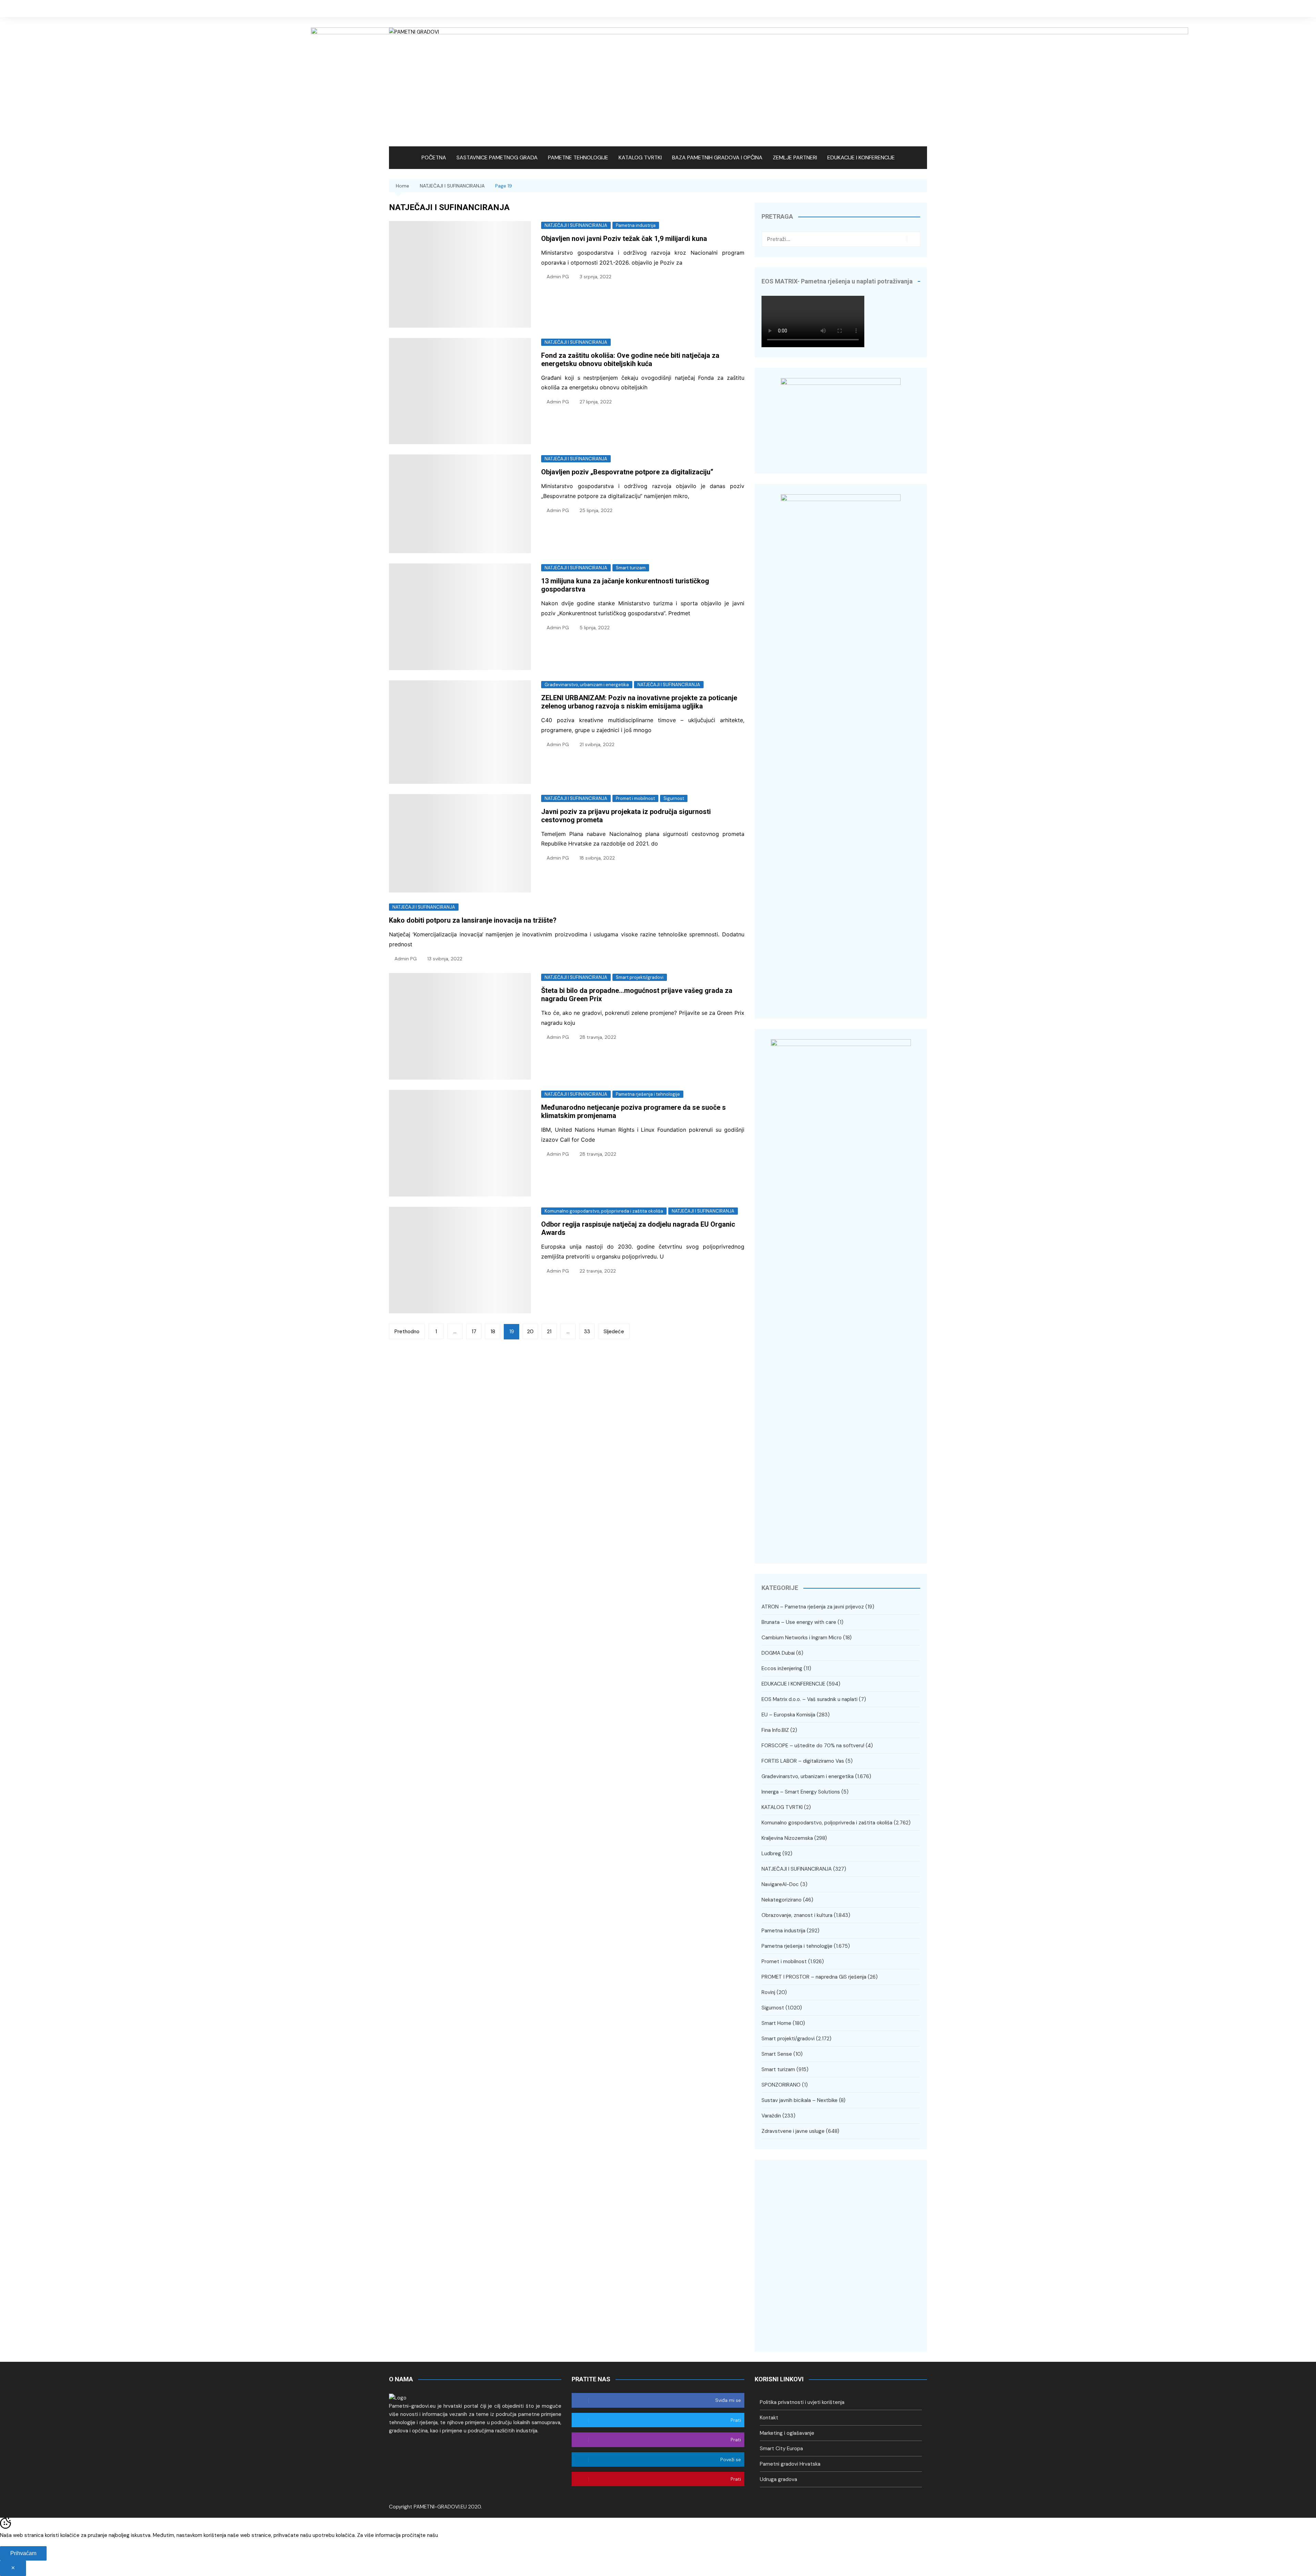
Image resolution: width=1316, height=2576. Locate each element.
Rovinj (768, 1992)
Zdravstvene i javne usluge (793, 2131)
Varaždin (771, 2116)
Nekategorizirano (782, 1900)
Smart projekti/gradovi (640, 977)
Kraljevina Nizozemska (787, 1838)
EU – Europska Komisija (788, 1715)
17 (474, 1332)
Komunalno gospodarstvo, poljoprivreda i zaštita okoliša (604, 1211)
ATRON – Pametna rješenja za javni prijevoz (813, 1607)
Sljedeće (614, 1332)
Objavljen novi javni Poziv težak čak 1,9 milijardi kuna (624, 239)
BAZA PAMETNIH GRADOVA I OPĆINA (717, 157)
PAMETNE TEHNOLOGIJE (578, 157)
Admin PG (558, 277)
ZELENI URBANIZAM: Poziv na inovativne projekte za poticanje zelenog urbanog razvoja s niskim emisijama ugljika (639, 702)
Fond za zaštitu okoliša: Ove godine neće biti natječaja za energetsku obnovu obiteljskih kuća (630, 360)
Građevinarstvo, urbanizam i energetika (587, 685)
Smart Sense (777, 2054)
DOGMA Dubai (778, 1653)
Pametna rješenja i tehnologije (648, 1094)
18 (493, 1332)
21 (549, 1332)
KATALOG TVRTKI (640, 157)
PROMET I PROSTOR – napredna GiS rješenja (814, 1977)
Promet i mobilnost (635, 798)
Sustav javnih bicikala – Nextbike (800, 2100)
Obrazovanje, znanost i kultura (797, 1915)
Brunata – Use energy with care (799, 1622)
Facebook (891, 9)
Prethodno (407, 1332)
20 (530, 1332)
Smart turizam (631, 568)
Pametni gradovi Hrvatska (790, 2464)
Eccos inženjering (782, 1668)
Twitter (901, 9)
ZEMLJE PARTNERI (795, 157)
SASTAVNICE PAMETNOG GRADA (497, 157)
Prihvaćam (23, 2553)
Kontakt (769, 2418)
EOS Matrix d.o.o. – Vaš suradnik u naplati (809, 1699)
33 (587, 1332)
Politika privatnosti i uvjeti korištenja (802, 2402)
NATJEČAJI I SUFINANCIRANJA (576, 225)
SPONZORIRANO (781, 2085)
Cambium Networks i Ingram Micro (802, 1638)
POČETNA (434, 157)
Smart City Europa (781, 2449)
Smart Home (776, 2023)
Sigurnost (674, 798)
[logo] (398, 2397)
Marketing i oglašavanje (787, 2433)
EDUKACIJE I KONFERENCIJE (861, 157)
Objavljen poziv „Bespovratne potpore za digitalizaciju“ (627, 472)
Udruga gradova (778, 2479)
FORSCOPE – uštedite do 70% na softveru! (813, 1746)
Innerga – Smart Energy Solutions (801, 1792)
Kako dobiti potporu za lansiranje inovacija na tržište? (473, 920)
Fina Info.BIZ (775, 1730)
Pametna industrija (636, 225)
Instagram (912, 9)
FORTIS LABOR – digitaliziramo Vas (803, 1761)
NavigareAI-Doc (780, 1884)
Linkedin (922, 9)
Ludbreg (771, 1854)
